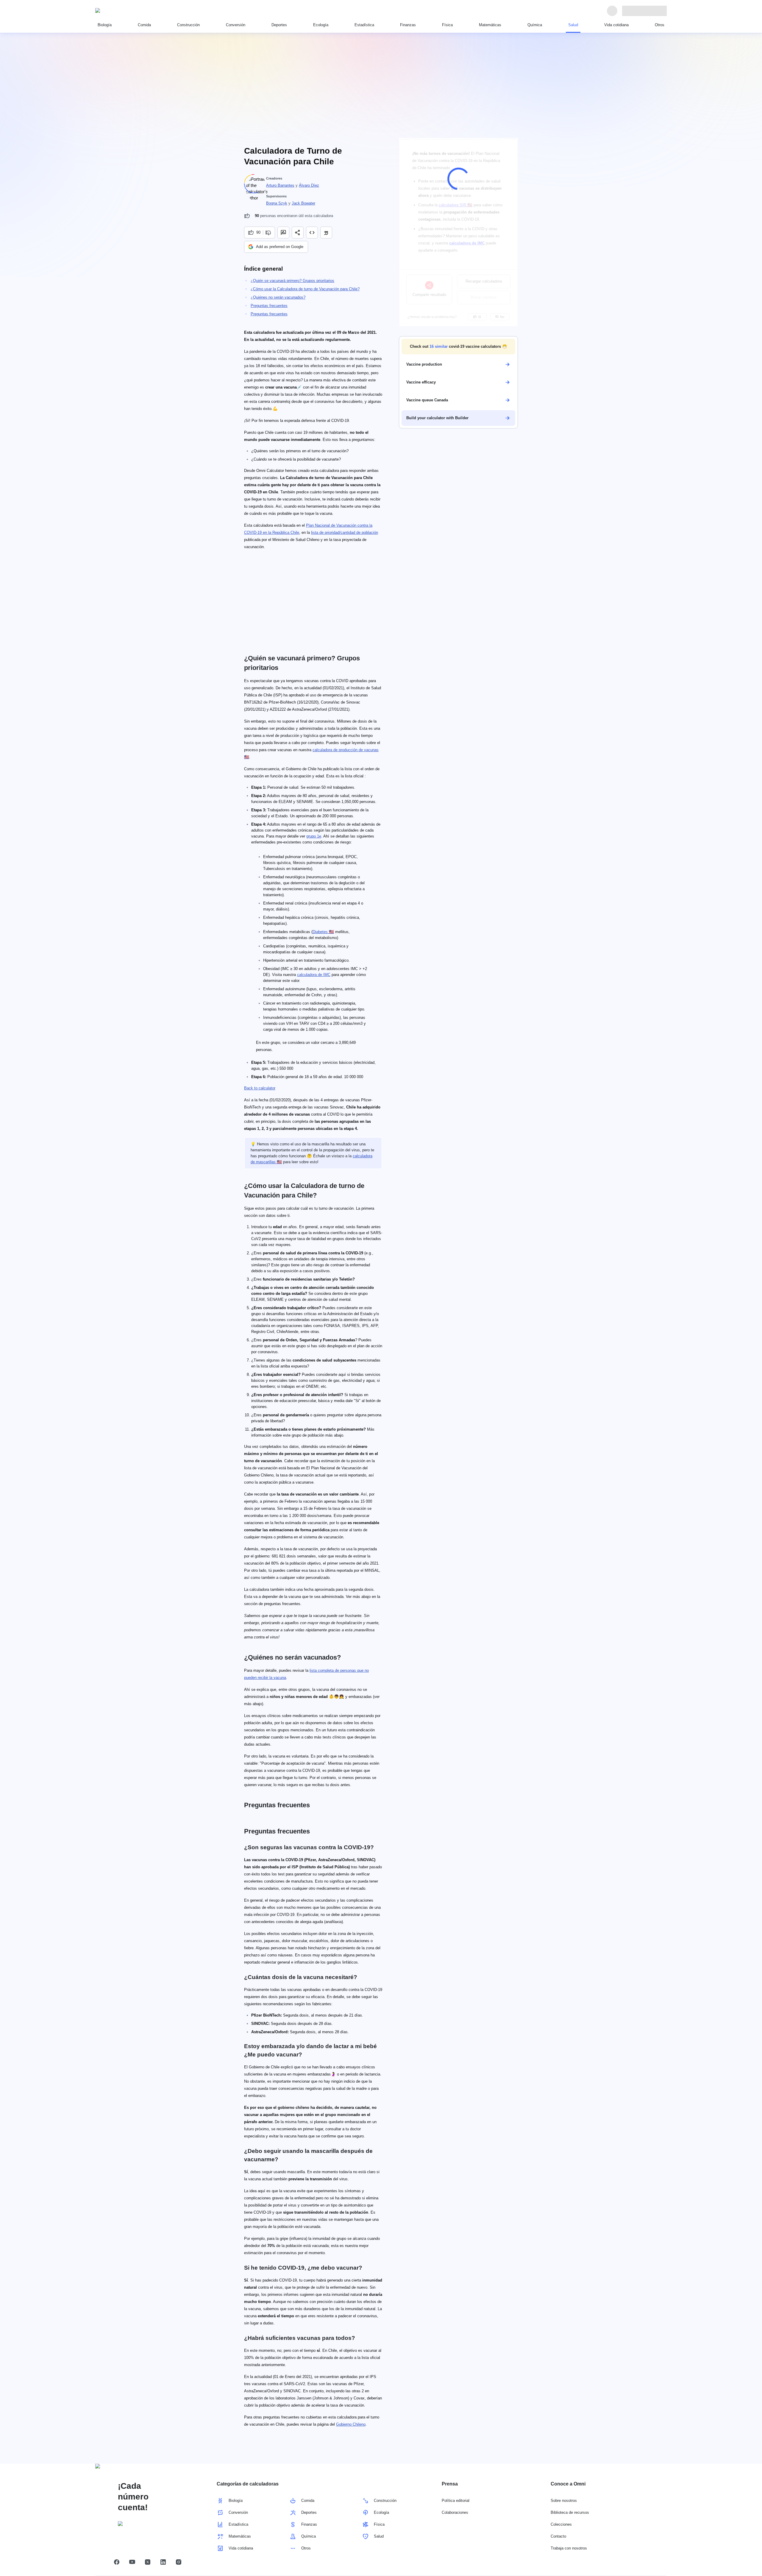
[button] (458, 347)
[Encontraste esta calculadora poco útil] (269, 233)
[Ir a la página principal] (123, 11)
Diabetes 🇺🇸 (323, 932)
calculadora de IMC (314, 975)
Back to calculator (260, 1088)
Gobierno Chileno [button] (351, 2424)
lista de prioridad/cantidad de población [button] (345, 532)
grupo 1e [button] (314, 836)
